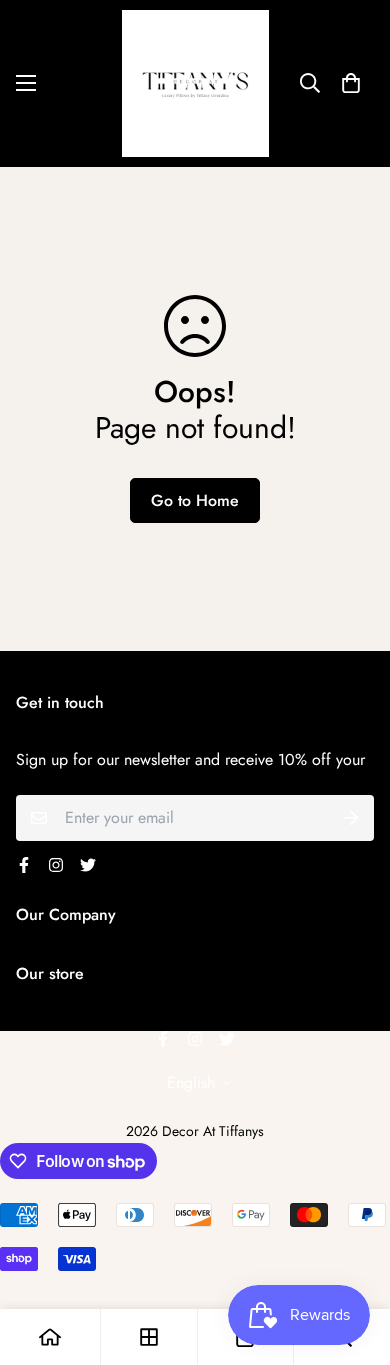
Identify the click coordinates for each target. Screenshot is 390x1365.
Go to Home (195, 500)
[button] (351, 83)
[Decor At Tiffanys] (195, 83)
